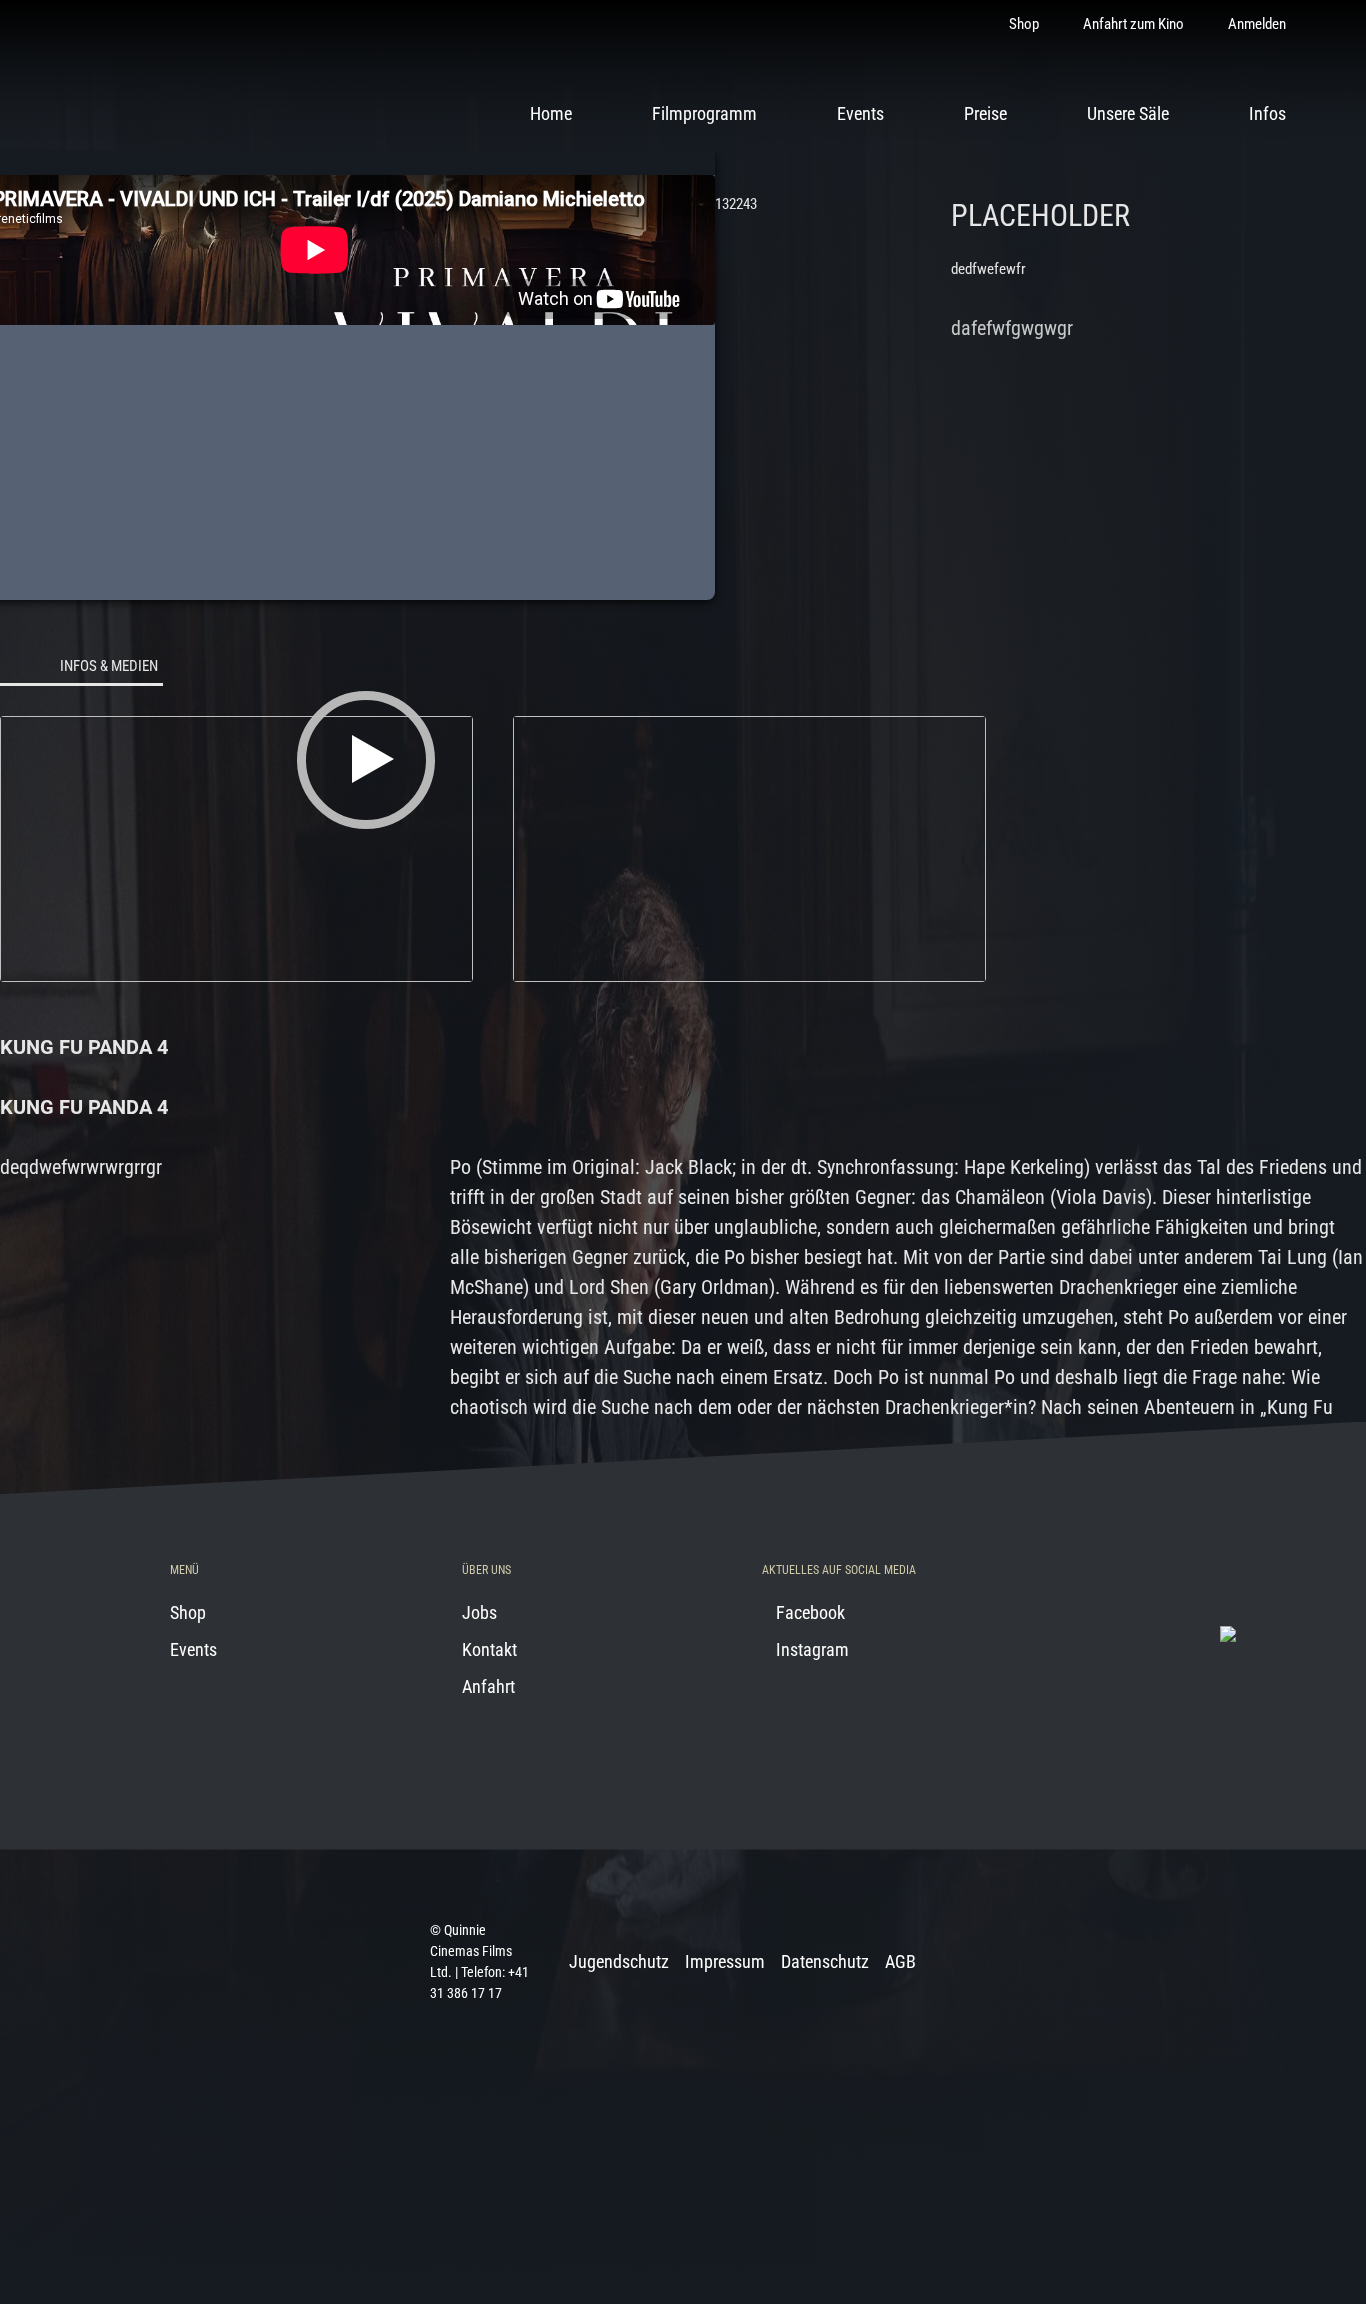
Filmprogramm (704, 113)
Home (551, 113)
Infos (1267, 113)
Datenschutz (825, 1961)
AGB (900, 1961)
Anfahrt (488, 1686)
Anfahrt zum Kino (1133, 24)
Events (860, 113)
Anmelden (1257, 24)
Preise (985, 113)
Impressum (725, 1961)
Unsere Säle (1128, 113)
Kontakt (489, 1649)
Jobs (479, 1612)
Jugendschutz (619, 1961)
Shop (1024, 24)
